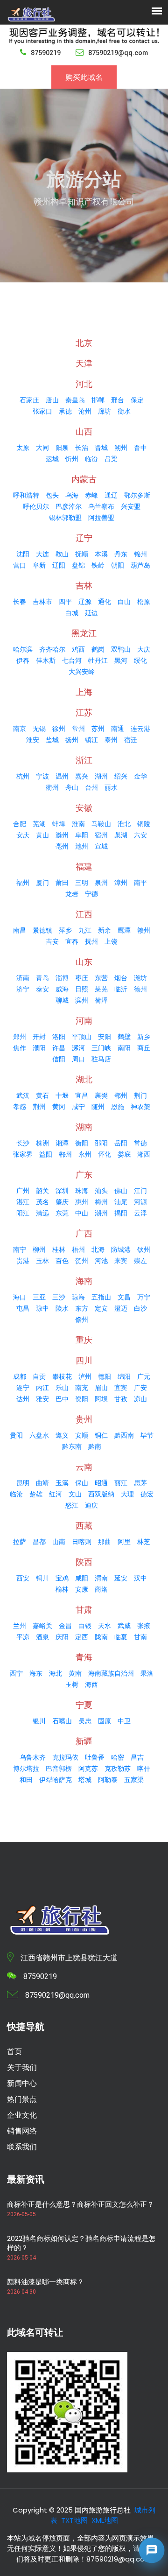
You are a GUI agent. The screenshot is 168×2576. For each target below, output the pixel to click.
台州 (91, 787)
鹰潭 (124, 930)
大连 (42, 554)
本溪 (101, 554)
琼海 (78, 1297)
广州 (23, 1191)
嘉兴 (82, 776)
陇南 (101, 1637)
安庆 (23, 835)
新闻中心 (22, 2083)
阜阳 (82, 835)
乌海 (72, 495)
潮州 (101, 1213)
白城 (72, 613)
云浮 (140, 1213)
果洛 (147, 1673)
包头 (52, 495)
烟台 (121, 978)
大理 (127, 1494)
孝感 (20, 1107)
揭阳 (121, 1213)
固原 (105, 1721)
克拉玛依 (65, 1757)
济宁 (23, 989)
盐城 (52, 740)
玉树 (72, 1685)
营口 (20, 565)
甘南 (140, 1637)
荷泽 (101, 1000)
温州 (62, 776)
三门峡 (101, 1048)
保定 (137, 400)
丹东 (121, 554)
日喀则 (82, 1542)
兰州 (20, 1626)
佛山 (121, 1191)
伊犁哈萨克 (56, 1780)
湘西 (144, 1154)
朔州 (121, 448)
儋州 (82, 1320)
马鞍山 (101, 824)
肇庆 (62, 1202)
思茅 (140, 1483)
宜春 (72, 941)
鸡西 (78, 649)
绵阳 (124, 1376)
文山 (75, 1494)
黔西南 (124, 1435)
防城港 (121, 1249)
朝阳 (118, 565)
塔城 (85, 1780)
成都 (20, 1376)
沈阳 (23, 554)
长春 (20, 602)
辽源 (85, 602)
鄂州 (121, 1095)
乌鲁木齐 (33, 1757)
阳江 (23, 1213)
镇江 (91, 740)
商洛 (101, 1589)
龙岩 (72, 894)
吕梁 (111, 459)
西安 (23, 1578)
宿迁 (131, 740)
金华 (140, 776)
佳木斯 (46, 660)
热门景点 (22, 2099)
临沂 (121, 989)
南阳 (124, 1048)
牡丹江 (98, 660)
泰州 (111, 740)
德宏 (147, 1494)
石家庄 (29, 400)
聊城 (62, 1000)
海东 (36, 1673)
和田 (26, 1780)
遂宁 (23, 1388)
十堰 (62, 1095)
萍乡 (65, 930)
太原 (23, 448)
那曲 (105, 1542)
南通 (118, 729)
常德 (140, 1143)
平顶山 (82, 1037)
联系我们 (22, 2147)
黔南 (95, 1446)
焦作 (20, 1048)
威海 (62, 989)
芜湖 (39, 824)
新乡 (144, 1037)
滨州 (82, 1000)
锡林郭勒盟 (65, 518)
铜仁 (101, 1435)
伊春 (23, 660)
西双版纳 (101, 1494)
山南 (59, 1542)
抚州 (91, 941)
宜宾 (121, 1388)
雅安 (42, 1399)
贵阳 (16, 1435)
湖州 (101, 776)
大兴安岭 (82, 672)
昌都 (39, 1542)
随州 (98, 1107)
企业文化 (22, 2115)
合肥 (20, 824)
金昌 (65, 1626)
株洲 (42, 1143)
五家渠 (134, 1780)
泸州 (85, 1376)
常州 (78, 729)
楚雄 (36, 1494)
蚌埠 (59, 824)
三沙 (59, 1297)
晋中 (140, 448)
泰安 (42, 989)
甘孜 (121, 1399)
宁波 (42, 776)
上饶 (111, 941)
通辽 (111, 495)
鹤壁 (124, 1037)
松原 (144, 602)
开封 (39, 1037)
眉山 (101, 1388)
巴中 (62, 1399)
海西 (91, 1685)
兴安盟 (131, 506)
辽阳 (59, 565)
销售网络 (22, 2131)
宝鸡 (62, 1578)
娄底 (124, 1154)
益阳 (46, 1154)
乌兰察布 (101, 506)
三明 (82, 883)
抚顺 (82, 554)
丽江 (121, 1483)
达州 (23, 1399)
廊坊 (105, 411)
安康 (82, 1589)
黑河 (121, 660)
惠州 (82, 1202)
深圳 (62, 1191)
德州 (140, 989)
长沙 (23, 1143)
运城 (52, 459)
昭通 (101, 1483)
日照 (82, 989)
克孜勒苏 (118, 1769)
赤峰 (91, 495)
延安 (121, 1578)
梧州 (78, 1249)
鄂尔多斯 (137, 495)
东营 (101, 978)
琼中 (42, 1308)
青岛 (42, 978)
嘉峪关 (42, 1626)
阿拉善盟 (101, 518)
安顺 (82, 1435)
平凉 (23, 1637)
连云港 (140, 729)
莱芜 (101, 989)
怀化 (105, 1154)
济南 (23, 978)
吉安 (52, 941)
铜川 (42, 1578)
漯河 (78, 1048)
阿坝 (101, 1399)
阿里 (124, 1542)
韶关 (42, 1191)
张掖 (144, 1626)
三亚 (39, 1297)
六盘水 (39, 1435)
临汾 (91, 459)
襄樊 (101, 1095)
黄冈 (59, 1107)
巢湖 (121, 835)
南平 (140, 883)
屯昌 (23, 1308)
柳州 (39, 1249)
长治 (82, 448)
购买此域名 (84, 77)
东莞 (62, 1213)
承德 (65, 411)
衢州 (52, 787)
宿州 (101, 835)
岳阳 (121, 1143)
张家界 (23, 1154)
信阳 (59, 1059)
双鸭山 (121, 649)
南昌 (20, 930)
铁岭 (98, 565)
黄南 (75, 1673)
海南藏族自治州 (111, 1673)
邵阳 (101, 1143)
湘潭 (62, 1143)
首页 (14, 2052)
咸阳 (82, 1578)
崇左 (140, 1261)
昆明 (23, 1483)
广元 (144, 1376)
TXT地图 (74, 2520)
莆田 (62, 883)
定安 (101, 1308)
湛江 (23, 1202)
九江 (85, 930)
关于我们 (22, 2067)
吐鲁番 (95, 1757)
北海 (98, 1249)
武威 (124, 1626)
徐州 (59, 729)
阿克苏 (88, 1769)
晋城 (101, 448)
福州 (23, 883)
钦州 (144, 1249)
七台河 (72, 660)
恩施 (118, 1107)
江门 (140, 1191)
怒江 (72, 1505)
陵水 (62, 1308)
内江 (42, 1388)
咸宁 (78, 1107)
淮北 (124, 824)
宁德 (91, 894)
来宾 (121, 1261)
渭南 (101, 1578)
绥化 (140, 660)
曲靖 (42, 1483)
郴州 (65, 1154)
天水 (105, 1626)
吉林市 (42, 602)
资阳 (82, 1399)
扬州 (72, 740)
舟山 (72, 787)
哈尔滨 (23, 649)
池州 (82, 846)
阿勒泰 (108, 1780)
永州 (85, 1154)
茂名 (42, 1202)
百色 (62, 1261)
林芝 (144, 1542)
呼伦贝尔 (36, 506)
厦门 (42, 883)
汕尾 (121, 1202)
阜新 (39, 565)
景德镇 (42, 930)
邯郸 (98, 400)
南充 (82, 1388)
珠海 (82, 1191)
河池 (101, 1261)
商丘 (144, 1048)
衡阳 (82, 1143)
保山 (82, 1483)
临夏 (121, 1637)
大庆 (144, 649)
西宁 (16, 1673)
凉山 (140, 1399)
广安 (140, 1388)
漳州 (121, 883)
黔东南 (72, 1446)
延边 (91, 613)
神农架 (140, 1107)
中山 (82, 1213)
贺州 (82, 1261)
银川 (39, 1721)
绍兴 (121, 776)
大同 (42, 448)
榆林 (62, 1589)
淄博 (62, 978)
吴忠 (85, 1721)
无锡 (39, 729)
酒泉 (42, 1637)
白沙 (140, 1308)
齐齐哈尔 (52, 649)
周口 (78, 1059)
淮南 (78, 824)
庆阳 (62, 1637)
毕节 (147, 1435)
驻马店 (101, 1059)
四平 (65, 602)
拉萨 (20, 1542)
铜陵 (144, 824)
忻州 (72, 459)
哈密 (118, 1757)
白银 (85, 1626)
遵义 (62, 1435)
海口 (20, 1297)
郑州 (20, 1037)
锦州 (140, 554)
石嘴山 (62, 1721)
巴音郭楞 (59, 1769)
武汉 (23, 1095)
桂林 (59, 1249)
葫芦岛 (140, 565)
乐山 (62, 1388)
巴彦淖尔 (69, 506)
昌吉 (137, 1757)
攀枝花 (62, 1376)
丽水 (111, 787)
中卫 (124, 1721)
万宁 (144, 1297)
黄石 (42, 1095)
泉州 (101, 883)
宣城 (101, 846)
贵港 (23, 1261)
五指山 (101, 1297)
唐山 (52, 400)
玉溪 (62, 1483)
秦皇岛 (75, 400)
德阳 (105, 1376)
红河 (56, 1494)
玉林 (42, 1261)
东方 (82, 1308)
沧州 (85, 411)
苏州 (98, 729)
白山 (124, 602)
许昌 (59, 1048)
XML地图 (105, 2520)
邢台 (118, 400)
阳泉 (62, 448)
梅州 (101, 1202)
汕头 (101, 1191)
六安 (140, 835)
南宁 (20, 1249)
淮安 (33, 740)
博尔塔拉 (26, 1769)
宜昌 (82, 1095)
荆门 (140, 1095)
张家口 (42, 411)
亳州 (62, 846)
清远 (42, 1213)
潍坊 (140, 978)
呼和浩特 (26, 495)
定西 (82, 1637)
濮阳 (39, 1048)
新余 (105, 930)
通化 (105, 602)
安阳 (105, 1037)
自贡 (39, 1376)
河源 (140, 1202)
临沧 (16, 1494)
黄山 (42, 835)
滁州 (62, 835)
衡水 (124, 411)
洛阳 (59, 1037)
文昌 (124, 1297)
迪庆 (91, 1505)
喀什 (144, 1769)
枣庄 (82, 978)
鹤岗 (98, 649)
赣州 (144, 930)
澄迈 (121, 1308)
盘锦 (78, 565)
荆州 (39, 1107)
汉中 (140, 1578)
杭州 (23, 776)
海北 (56, 1673)
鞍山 (62, 554)
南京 (20, 729)
